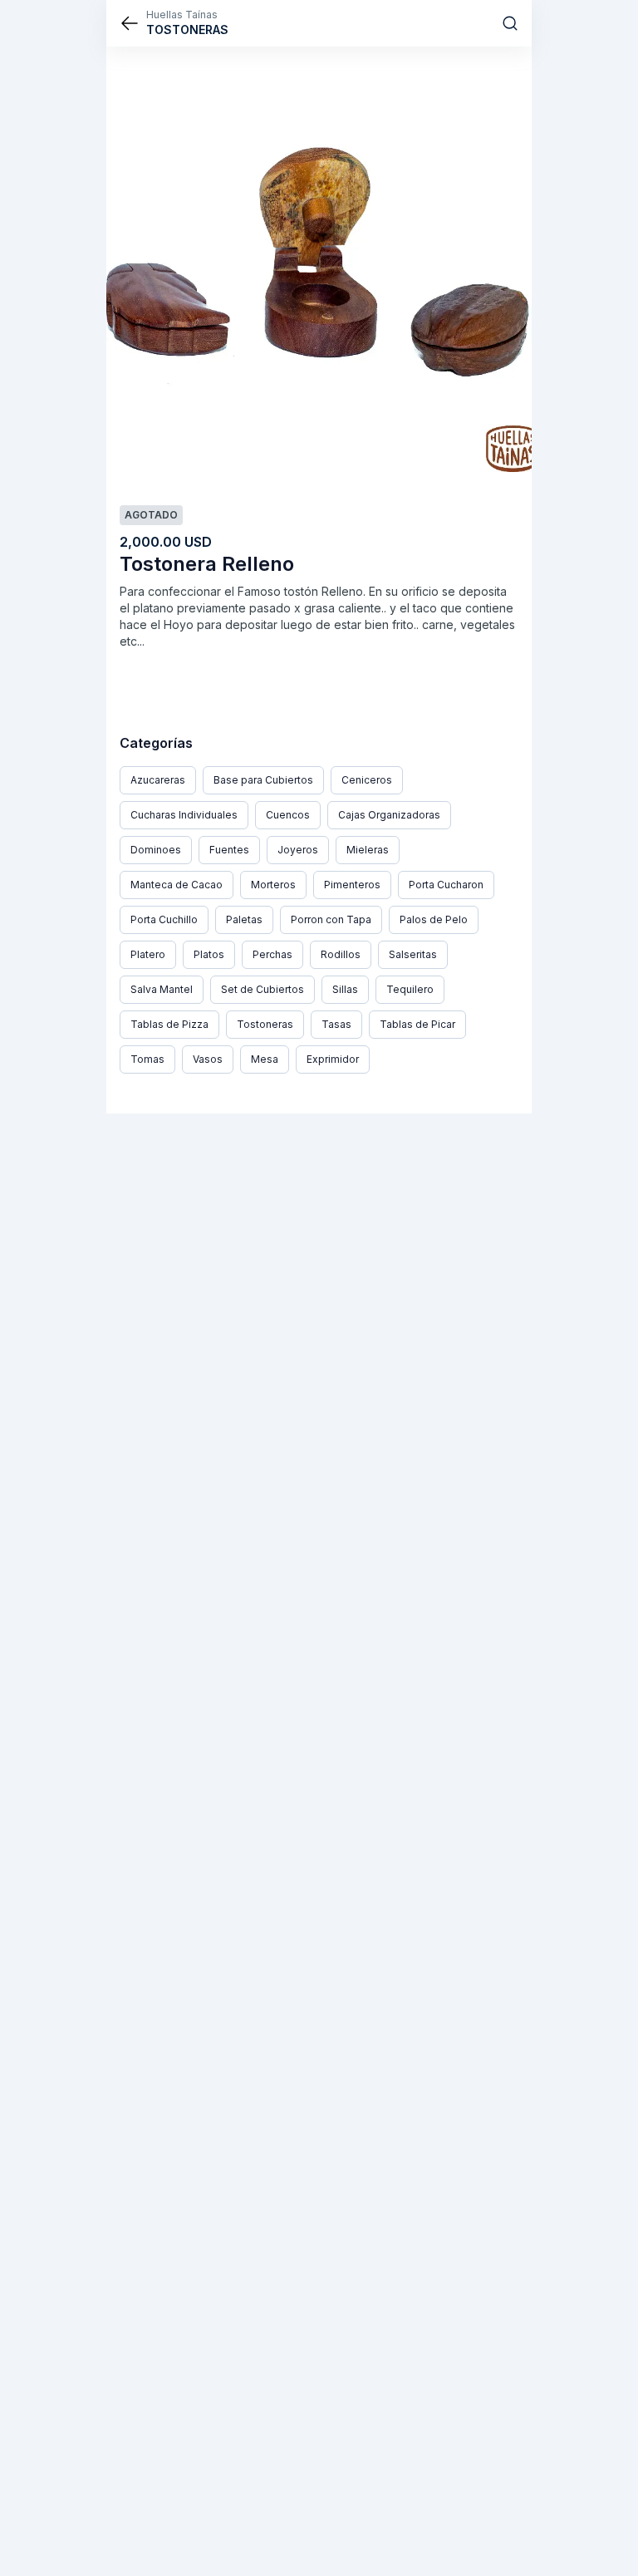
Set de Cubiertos (263, 989)
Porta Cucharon (446, 885)
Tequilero (410, 989)
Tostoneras (265, 1024)
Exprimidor (333, 1059)
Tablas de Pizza (169, 1024)
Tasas (336, 1024)
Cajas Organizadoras (389, 815)
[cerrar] (130, 23)
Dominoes (156, 850)
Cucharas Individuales (184, 815)
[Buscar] (510, 23)
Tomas (147, 1059)
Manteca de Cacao (177, 885)
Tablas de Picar (417, 1024)
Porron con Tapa (331, 919)
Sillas (345, 989)
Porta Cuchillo (164, 919)
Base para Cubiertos (263, 780)
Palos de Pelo (434, 919)
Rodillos (341, 954)
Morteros (273, 885)
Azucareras (158, 780)
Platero (148, 954)
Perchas (272, 954)
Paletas (244, 919)
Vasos (208, 1059)
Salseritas (413, 954)
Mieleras (368, 850)
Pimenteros (352, 885)
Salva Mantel (162, 989)
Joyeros (298, 850)
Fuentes (229, 850)
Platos (209, 954)
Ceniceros (367, 780)
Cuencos (288, 815)
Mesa (265, 1059)
